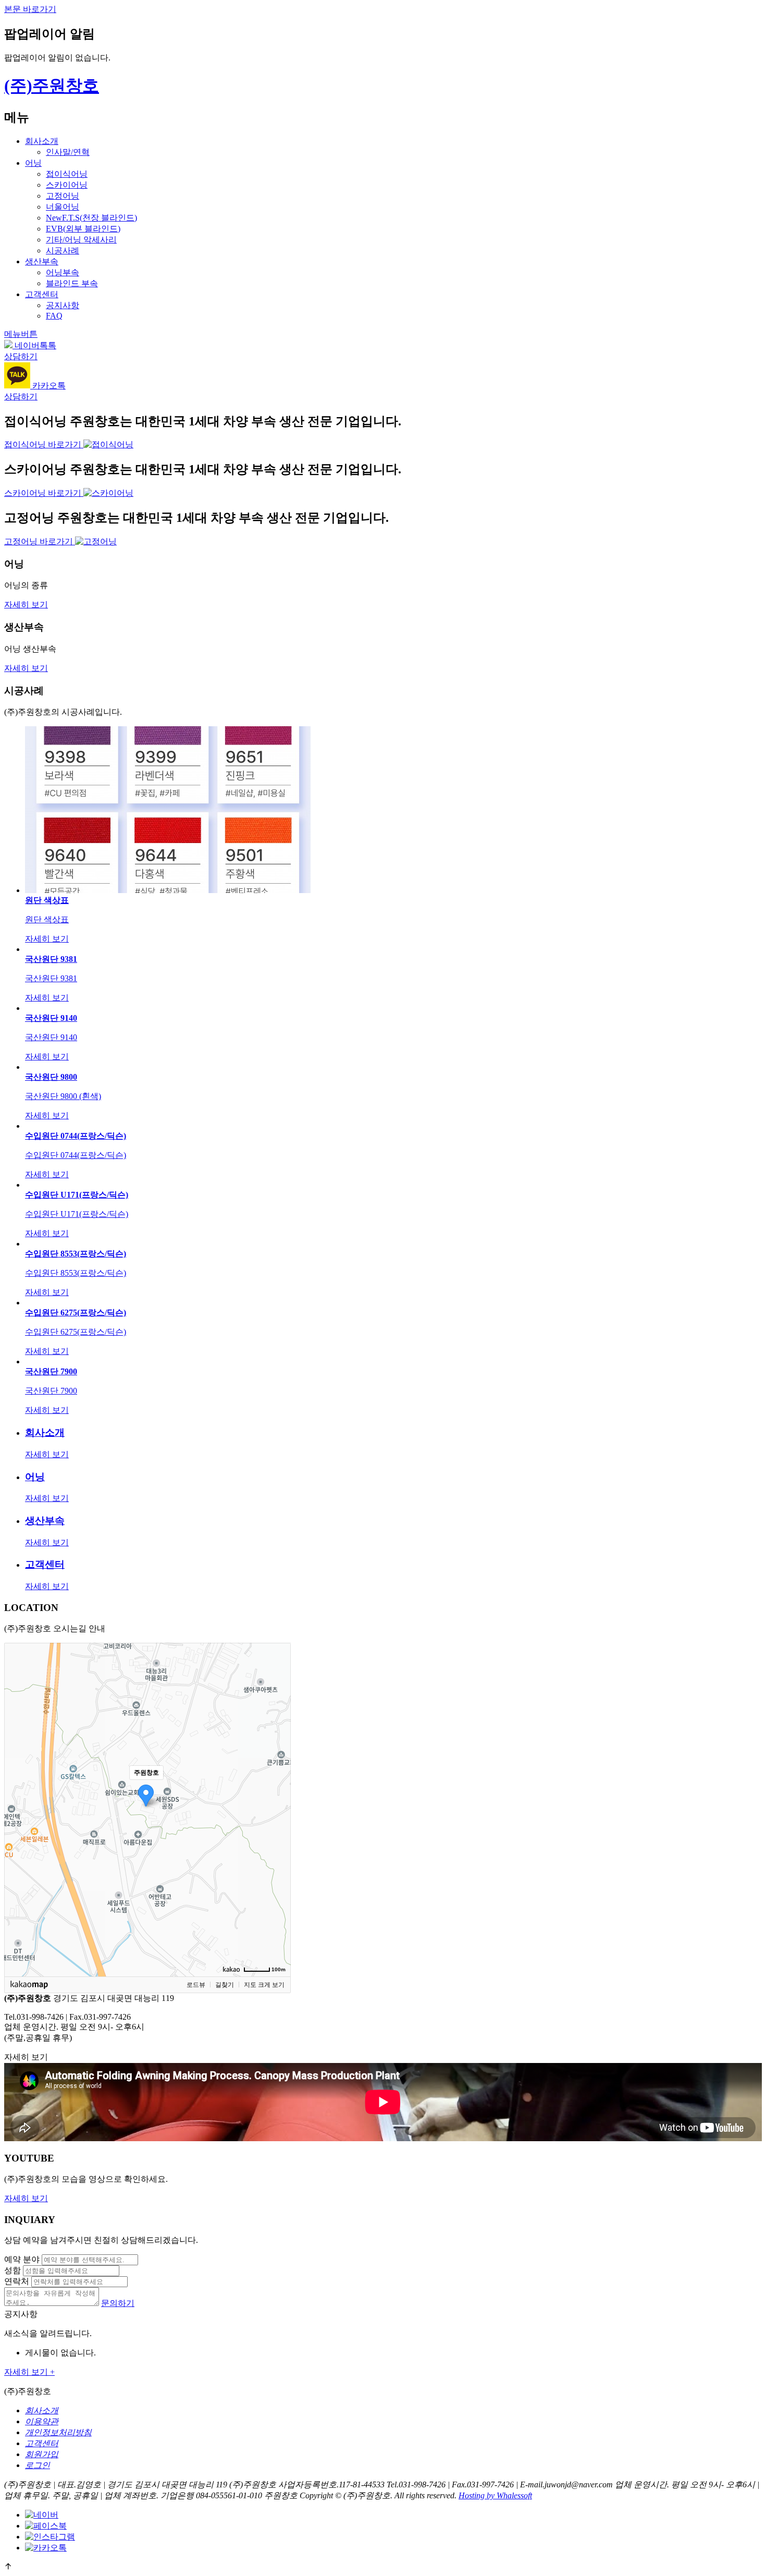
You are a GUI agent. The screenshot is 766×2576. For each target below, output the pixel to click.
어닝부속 (63, 272)
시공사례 (63, 251)
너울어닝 (63, 207)
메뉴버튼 (21, 334)
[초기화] (278, 1828)
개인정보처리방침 (58, 2432)
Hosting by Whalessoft (495, 2495)
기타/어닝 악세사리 (81, 240)
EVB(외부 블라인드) (83, 229)
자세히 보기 (26, 605)
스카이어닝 (67, 185)
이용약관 (42, 2421)
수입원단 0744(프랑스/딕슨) (76, 1136)
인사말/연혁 (68, 152)
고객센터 (42, 294)
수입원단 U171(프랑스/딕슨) (77, 1195)
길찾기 (225, 1985)
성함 (13, 2270)
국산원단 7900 (51, 1371)
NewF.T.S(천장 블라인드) (91, 218)
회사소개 (42, 141)
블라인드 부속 (72, 283)
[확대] (278, 1791)
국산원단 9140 (51, 1018)
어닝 (33, 163)
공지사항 (63, 305)
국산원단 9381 (51, 959)
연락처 (17, 2281)
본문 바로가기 (30, 9)
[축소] (278, 1808)
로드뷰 (196, 1985)
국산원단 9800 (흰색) (63, 1096)
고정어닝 (63, 196)
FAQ (54, 316)
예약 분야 (22, 2259)
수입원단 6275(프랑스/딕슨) (76, 1313)
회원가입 (42, 2454)
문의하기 (118, 2303)
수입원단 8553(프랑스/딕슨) (76, 1254)
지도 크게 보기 (264, 1985)
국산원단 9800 (51, 1077)
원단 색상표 (47, 900)
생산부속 (42, 261)
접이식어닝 (67, 174)
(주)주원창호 (52, 86)
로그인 (38, 2465)
